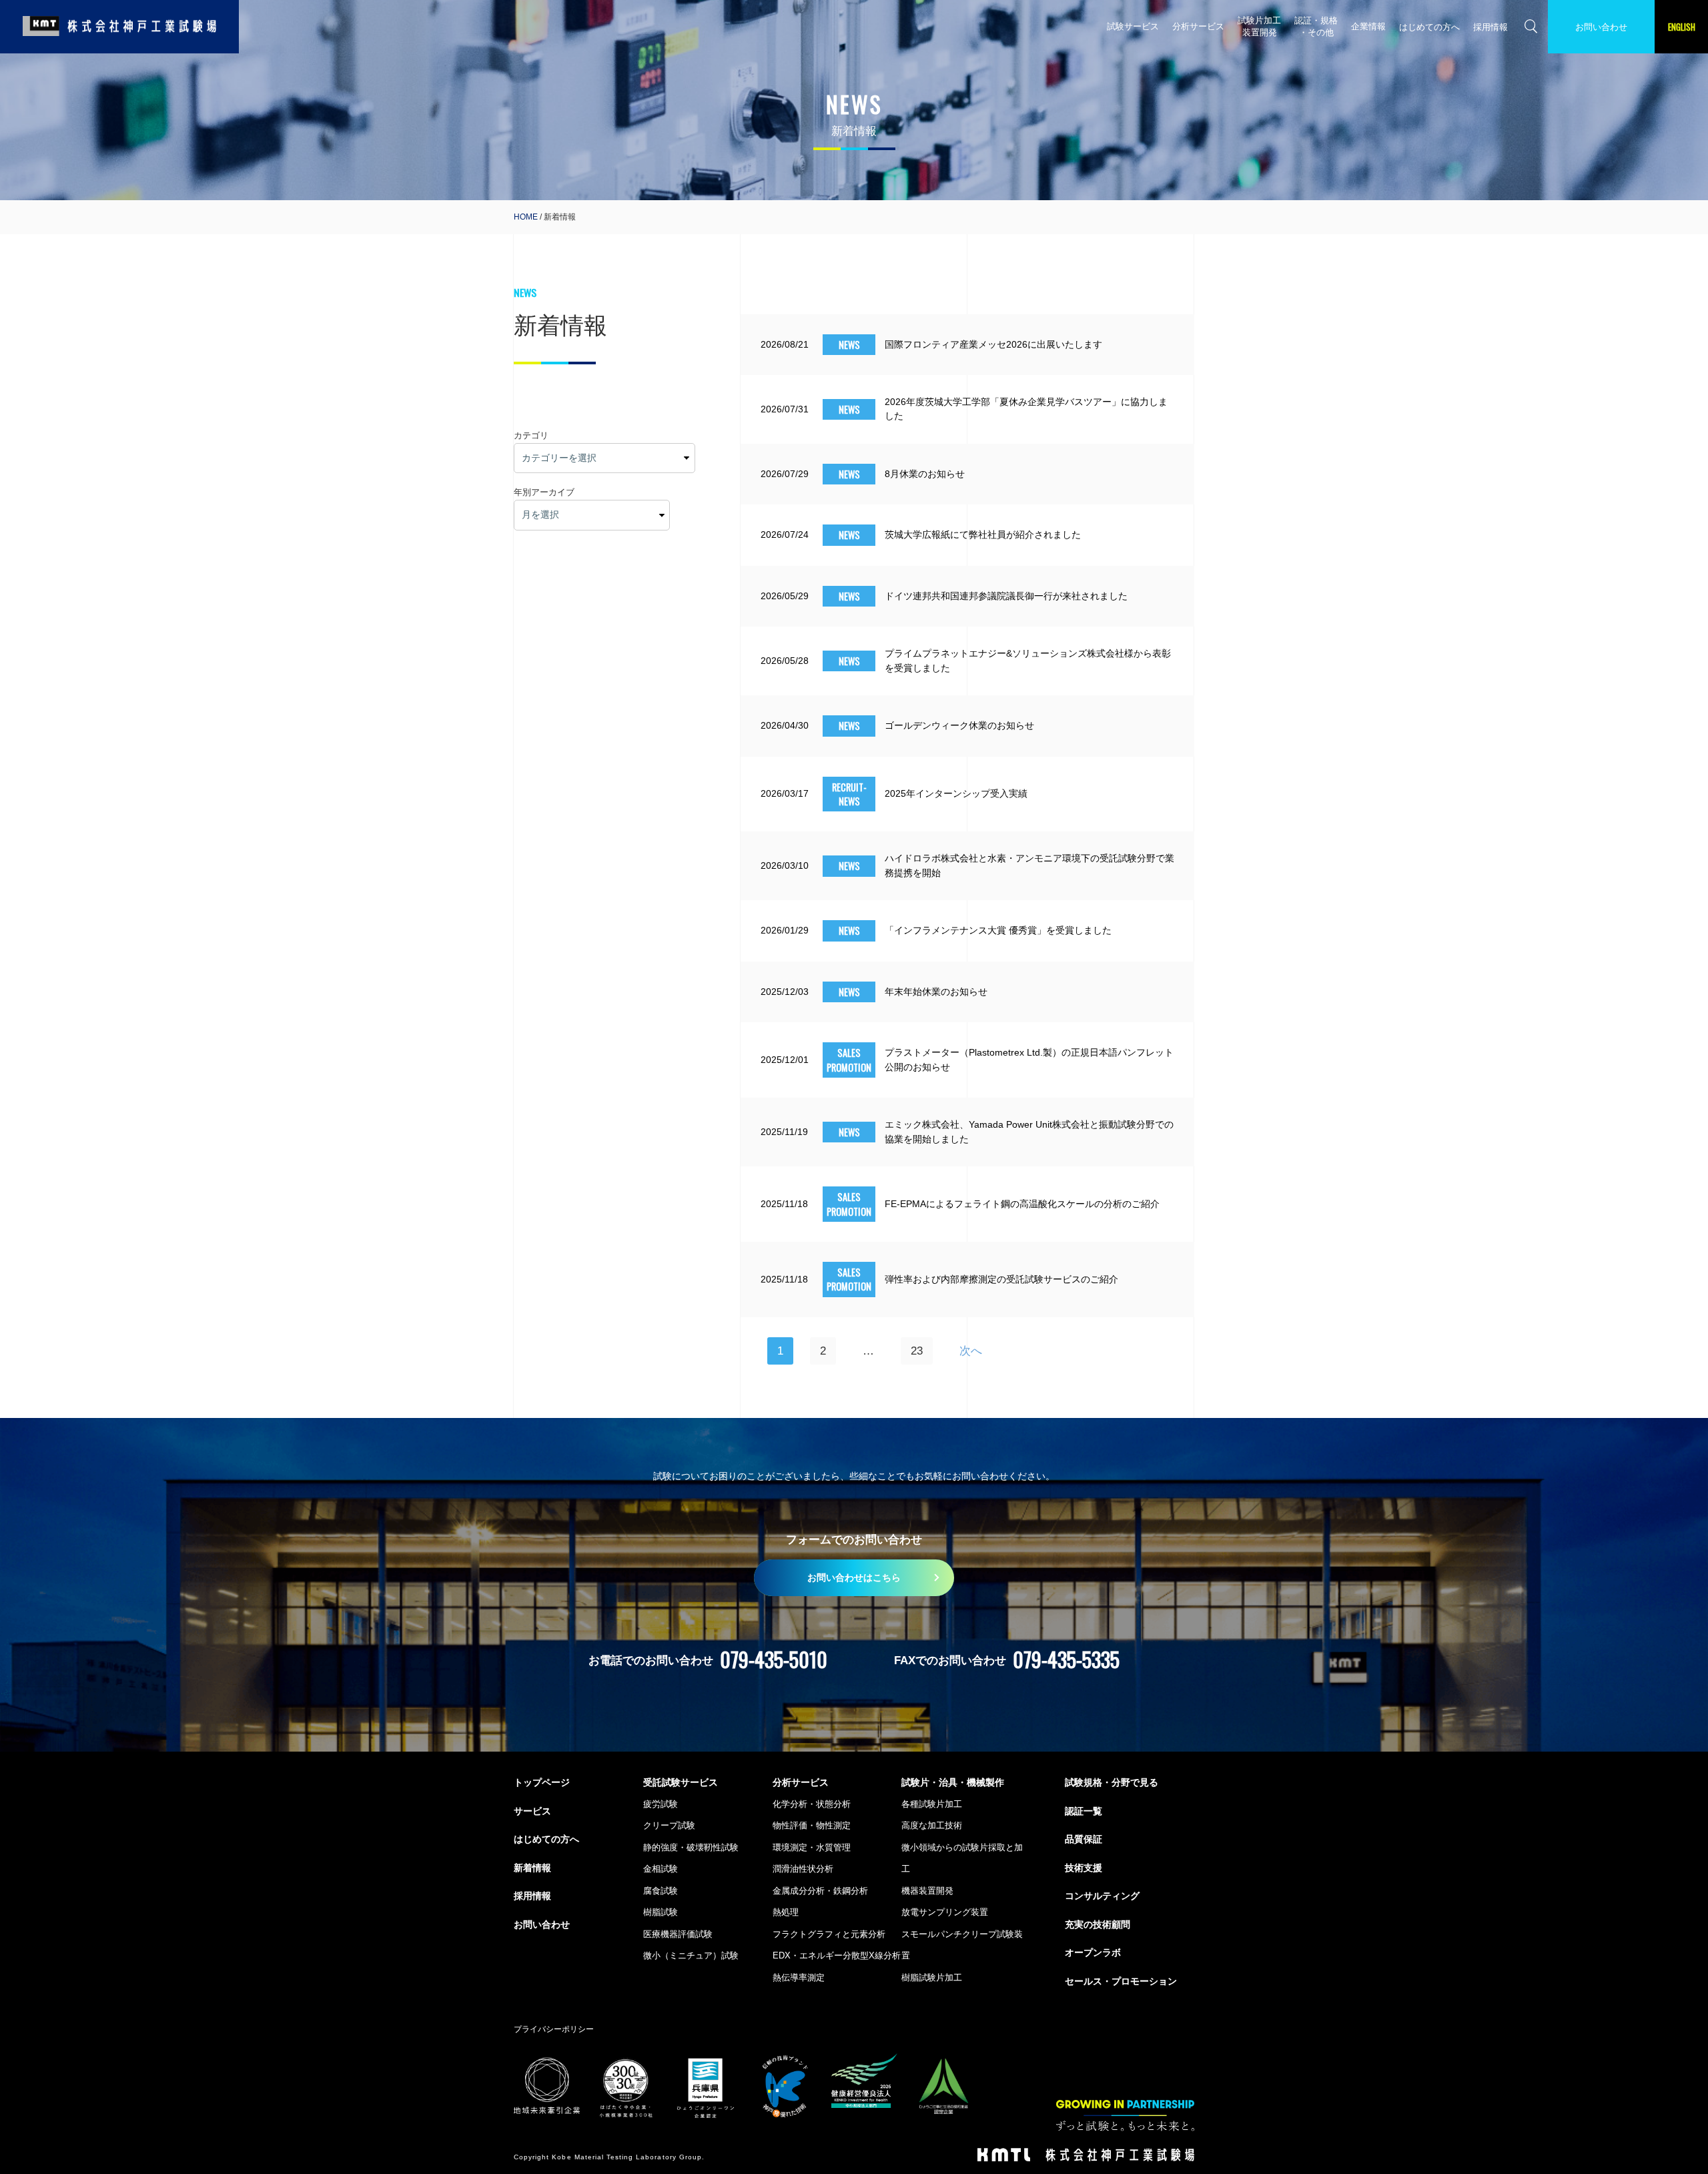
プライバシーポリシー (554, 2029)
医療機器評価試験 (678, 1934)
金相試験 (661, 1869)
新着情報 (532, 1868)
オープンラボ (1093, 1952)
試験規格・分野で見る (1112, 1782)
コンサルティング (1102, 1896)
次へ (971, 1351)
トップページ (542, 1782)
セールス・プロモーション (1121, 1981)
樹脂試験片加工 (932, 1977)
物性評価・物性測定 (812, 1825)
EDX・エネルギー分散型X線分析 (837, 1955)
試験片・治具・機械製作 (953, 1782)
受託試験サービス (681, 1782)
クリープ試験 (669, 1825)
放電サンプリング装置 (945, 1912)
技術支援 (1084, 1868)
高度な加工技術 (932, 1825)
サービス (532, 1811)
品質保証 (1084, 1839)
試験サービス (1133, 26)
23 (917, 1351)
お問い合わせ (1601, 27)
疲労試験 (661, 1804)
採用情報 (1490, 27)
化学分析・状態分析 (812, 1804)
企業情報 (1368, 26)
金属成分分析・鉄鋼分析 (820, 1891)
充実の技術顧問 (1098, 1924)
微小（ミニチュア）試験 (691, 1955)
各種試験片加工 (932, 1804)
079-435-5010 (774, 1659)
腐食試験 (661, 1891)
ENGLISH (1682, 27)
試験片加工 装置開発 (1259, 26)
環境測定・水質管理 (812, 1847)
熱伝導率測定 (799, 1977)
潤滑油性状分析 (803, 1869)
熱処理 (786, 1912)
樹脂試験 (661, 1912)
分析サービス (1198, 26)
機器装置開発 (927, 1891)
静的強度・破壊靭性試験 (691, 1847)
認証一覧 (1084, 1811)
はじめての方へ (1429, 27)
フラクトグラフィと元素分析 (829, 1934)
